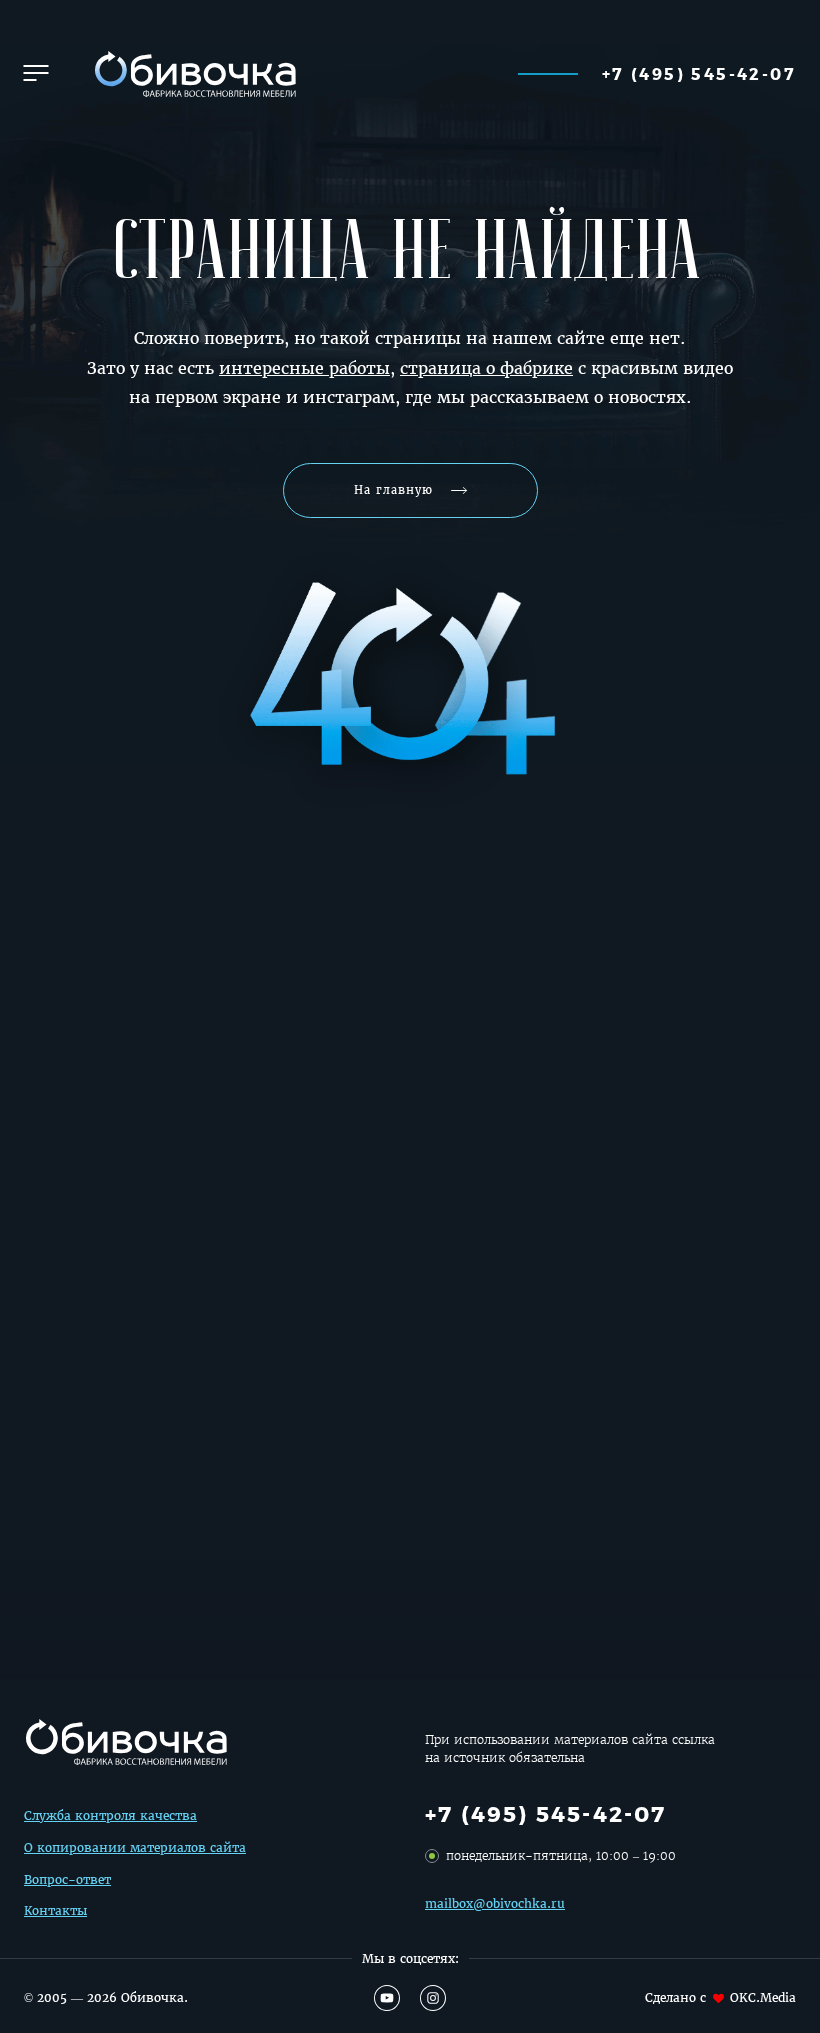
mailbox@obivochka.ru (495, 1903)
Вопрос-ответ (67, 1879)
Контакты (55, 1910)
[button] (36, 73)
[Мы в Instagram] (433, 1998)
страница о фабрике (486, 368)
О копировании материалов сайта (135, 1847)
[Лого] (193, 73)
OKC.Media (763, 1997)
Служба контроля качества (110, 1815)
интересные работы (304, 368)
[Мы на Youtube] (387, 1998)
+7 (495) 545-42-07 (699, 73)
